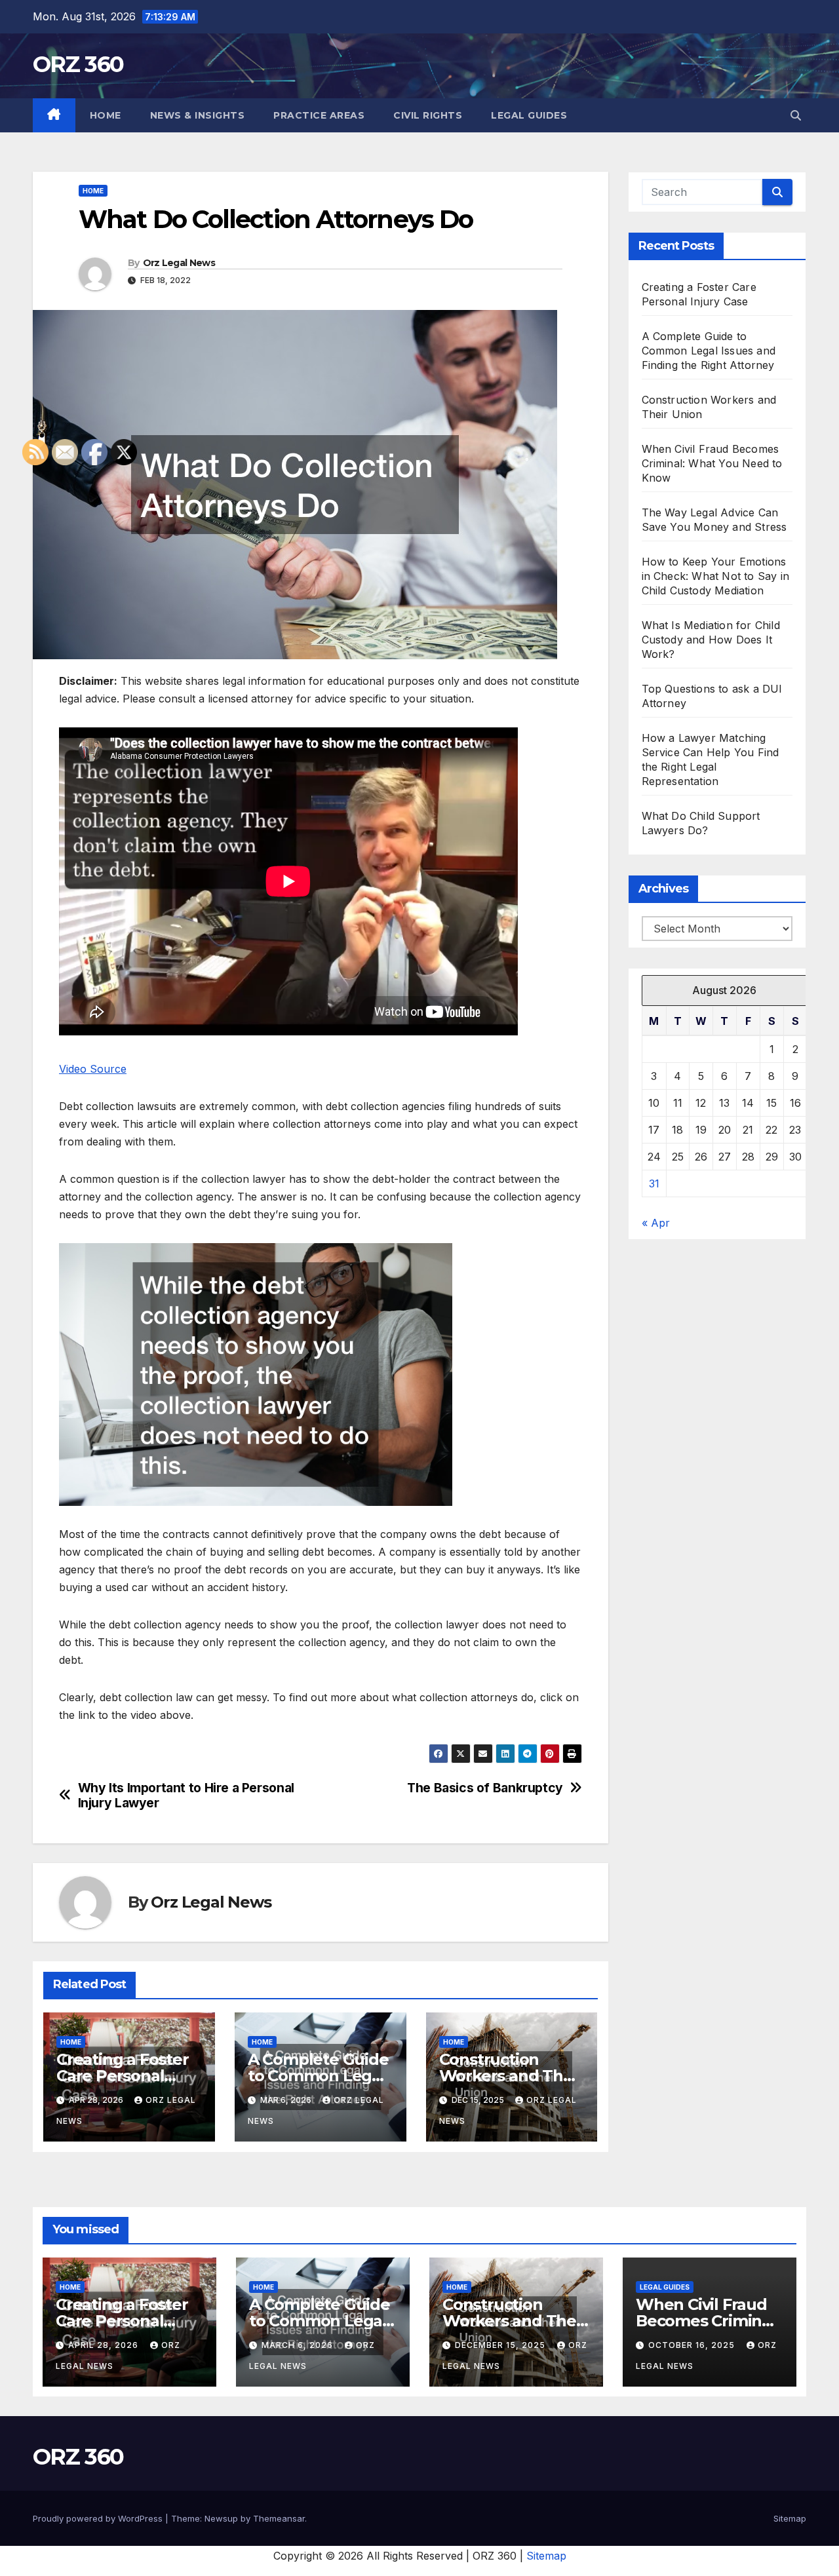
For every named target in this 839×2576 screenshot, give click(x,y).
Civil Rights (428, 115)
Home (106, 115)
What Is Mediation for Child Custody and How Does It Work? (711, 640)
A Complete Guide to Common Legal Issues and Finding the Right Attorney (709, 351)
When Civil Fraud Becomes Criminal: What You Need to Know (712, 463)
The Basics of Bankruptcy (485, 1788)
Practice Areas (319, 115)
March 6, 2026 (299, 2345)
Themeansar (279, 2518)
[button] (796, 115)
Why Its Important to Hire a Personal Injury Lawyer (186, 1796)
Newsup (221, 2518)
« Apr (656, 1223)
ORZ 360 (78, 64)
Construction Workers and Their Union (511, 2076)
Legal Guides (529, 115)
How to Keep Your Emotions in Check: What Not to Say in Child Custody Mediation (716, 576)
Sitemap (790, 2518)
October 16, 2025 (693, 2345)
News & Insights (198, 115)
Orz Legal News (179, 263)
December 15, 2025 (501, 2345)
